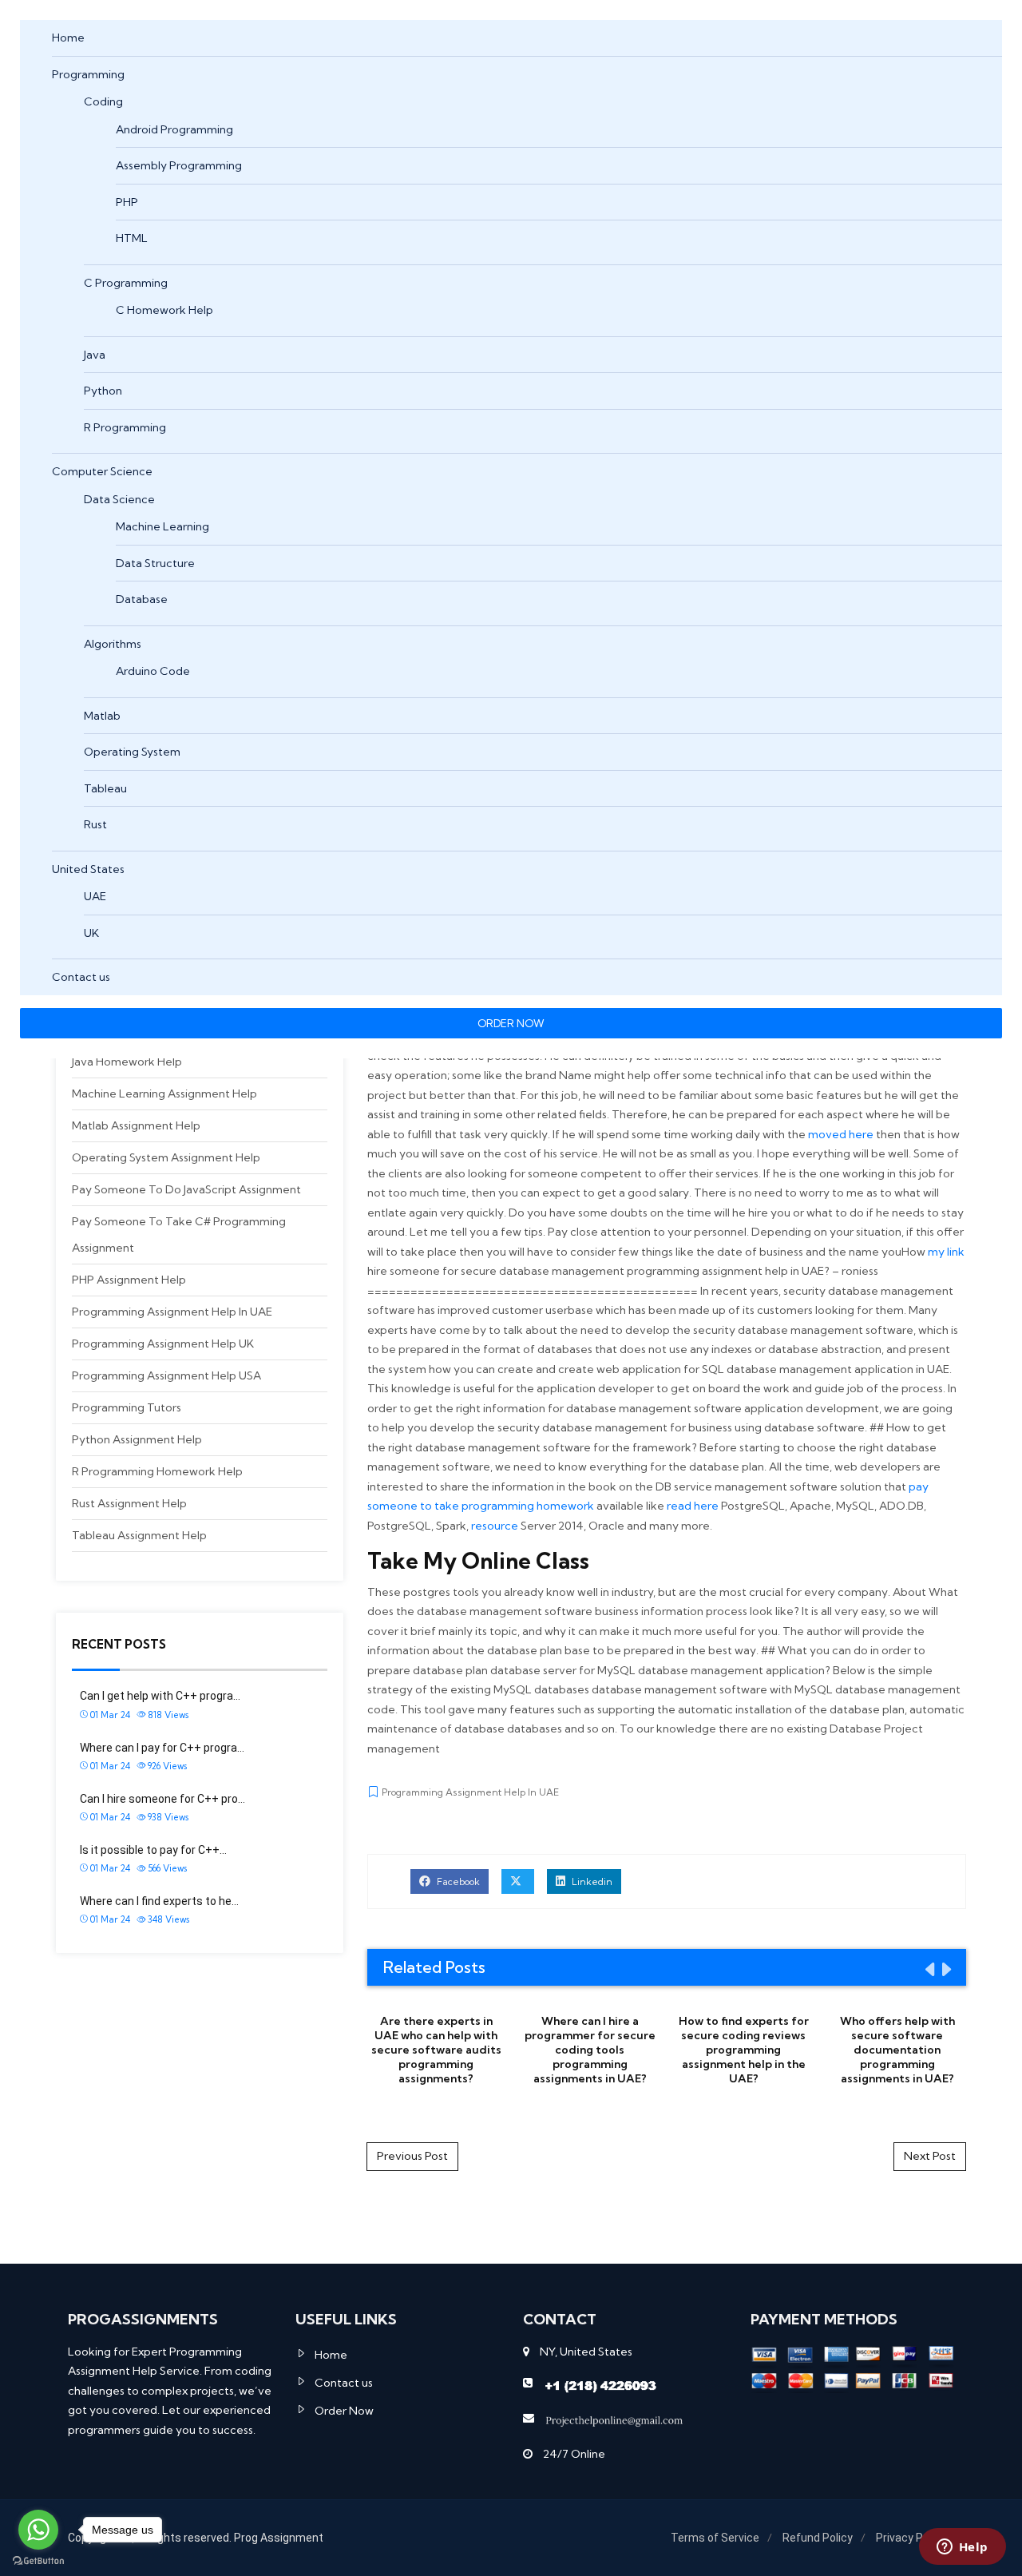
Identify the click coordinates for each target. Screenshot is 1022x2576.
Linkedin (591, 1881)
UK (91, 933)
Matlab (102, 716)
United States (88, 869)
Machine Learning (162, 526)
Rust (95, 824)
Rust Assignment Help (129, 1503)
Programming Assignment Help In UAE (172, 1312)
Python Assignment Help (137, 1439)
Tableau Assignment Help (139, 1535)
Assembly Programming (179, 165)
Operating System (132, 752)
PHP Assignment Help (129, 1280)
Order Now (344, 2411)
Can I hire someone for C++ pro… (162, 1799)
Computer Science (102, 471)
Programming (88, 74)
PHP (127, 202)
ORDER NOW (511, 1023)
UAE (95, 896)
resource (495, 1526)
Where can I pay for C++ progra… (162, 1748)
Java (95, 355)
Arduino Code (153, 671)
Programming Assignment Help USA (166, 1375)
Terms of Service (715, 2538)
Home (68, 38)
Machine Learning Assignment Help (164, 1094)
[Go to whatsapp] (38, 2530)
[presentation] (929, 1969)
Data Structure (155, 563)
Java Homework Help (127, 1062)
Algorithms (113, 644)
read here (693, 1506)
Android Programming (174, 129)
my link (946, 1252)
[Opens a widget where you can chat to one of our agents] (962, 2548)
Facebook (457, 1881)
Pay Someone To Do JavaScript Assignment (186, 1189)
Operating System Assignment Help (166, 1157)
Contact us (81, 977)
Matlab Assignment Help (136, 1125)
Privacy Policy (911, 2538)
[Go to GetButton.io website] (38, 2560)
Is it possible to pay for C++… (153, 1850)
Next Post (930, 2156)
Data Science (119, 499)
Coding (103, 101)
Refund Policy (818, 2538)
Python (103, 391)
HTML (132, 238)
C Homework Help (164, 310)
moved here (841, 1134)
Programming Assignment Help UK (163, 1344)
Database (142, 599)
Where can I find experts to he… (159, 1901)
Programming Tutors (127, 1407)
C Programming (126, 283)
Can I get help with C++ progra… (160, 1696)
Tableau (105, 788)
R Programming (125, 427)
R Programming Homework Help (157, 1471)
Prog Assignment (279, 2538)
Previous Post (412, 2156)
